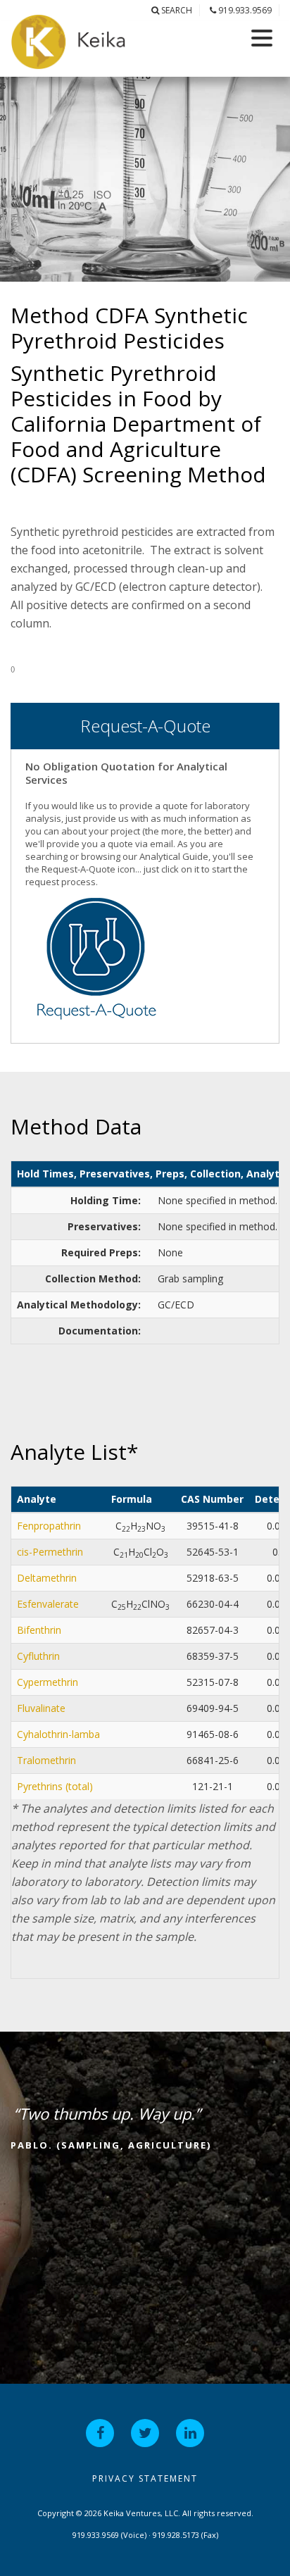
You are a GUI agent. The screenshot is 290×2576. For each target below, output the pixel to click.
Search (176, 10)
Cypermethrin (48, 1682)
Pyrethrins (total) (55, 1786)
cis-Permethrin (50, 1552)
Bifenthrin (39, 1630)
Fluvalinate (41, 1708)
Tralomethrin (46, 1760)
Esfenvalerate (48, 1604)
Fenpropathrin (49, 1526)
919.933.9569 (244, 10)
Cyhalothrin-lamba (58, 1734)
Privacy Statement (145, 2478)
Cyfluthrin (38, 1656)
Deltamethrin (47, 1578)
